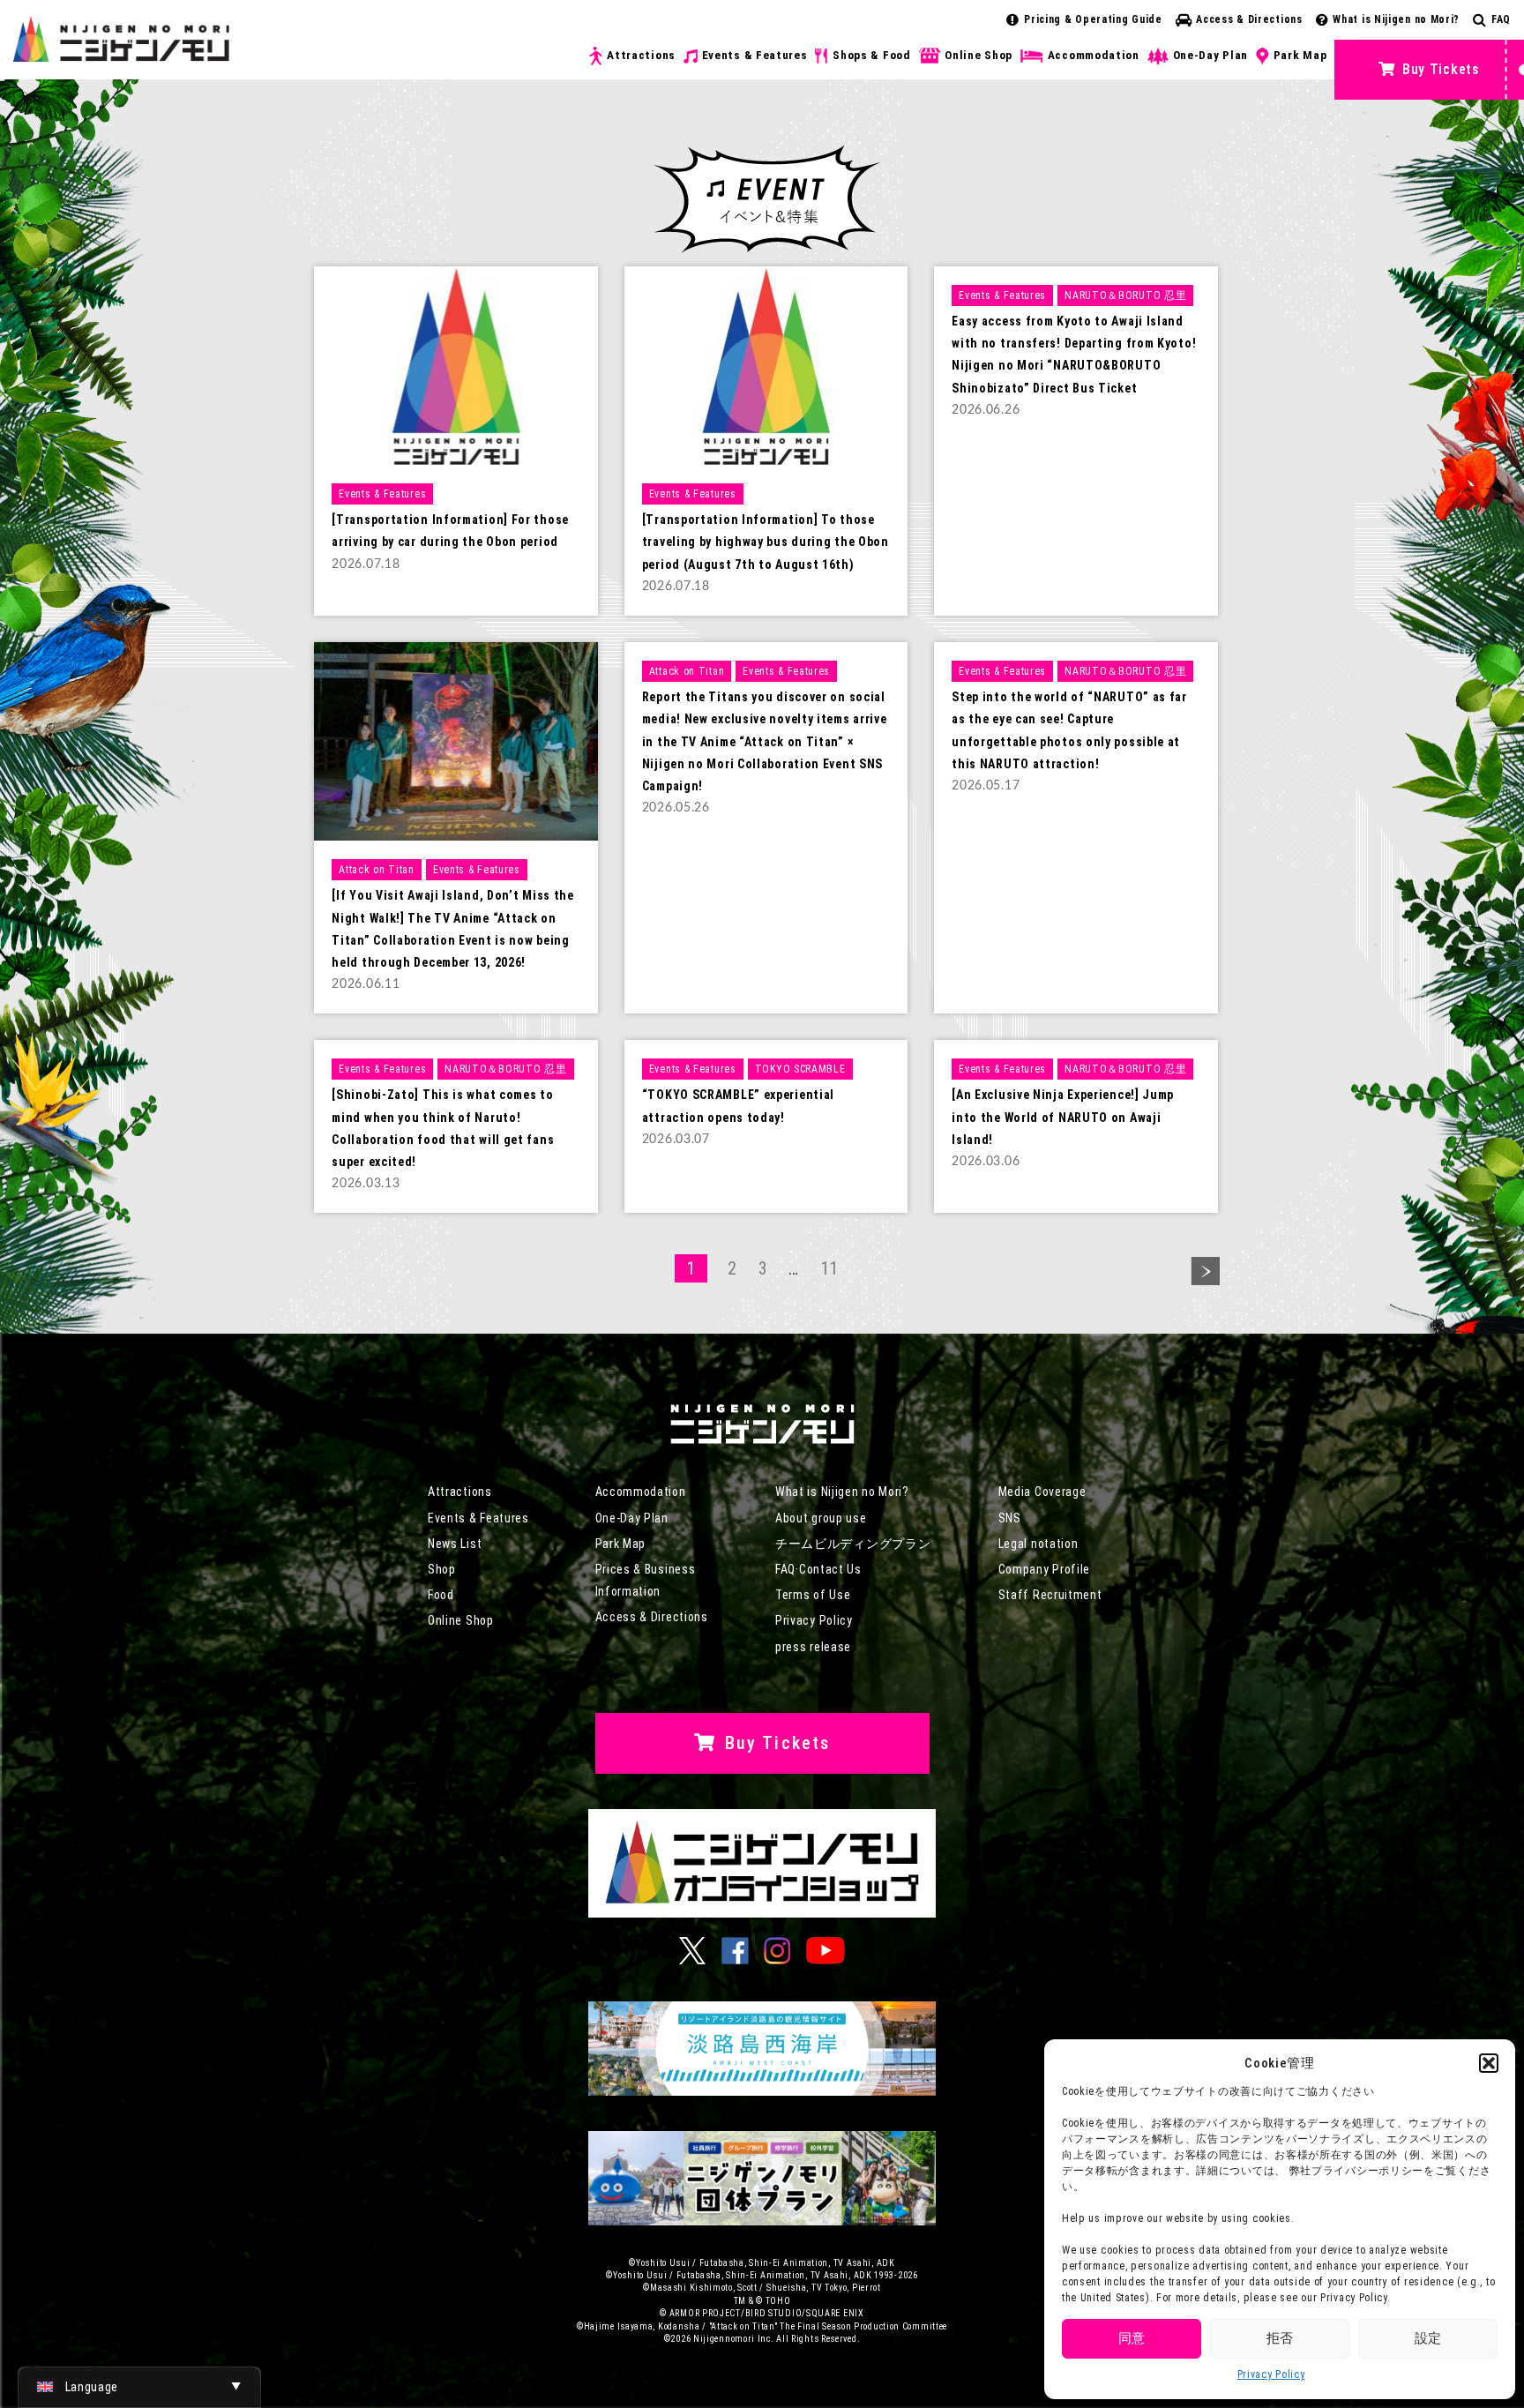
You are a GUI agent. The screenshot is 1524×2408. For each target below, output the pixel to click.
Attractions (641, 55)
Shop (442, 1569)
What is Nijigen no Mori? (1396, 19)
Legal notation (1038, 1544)
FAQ (1501, 19)
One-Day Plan (1210, 55)
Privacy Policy (1271, 2374)
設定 (1428, 2338)
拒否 (1280, 2338)
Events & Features (755, 55)
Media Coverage (1042, 1492)
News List (455, 1544)
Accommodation (1094, 55)
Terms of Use (813, 1595)
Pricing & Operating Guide (1093, 19)
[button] (1489, 2063)
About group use (821, 1518)
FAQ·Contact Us (818, 1569)
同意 (1132, 2338)
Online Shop (979, 55)
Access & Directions (1249, 19)
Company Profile (1045, 1569)
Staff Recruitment (1050, 1595)
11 (829, 1268)
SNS (1010, 1518)
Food (441, 1595)
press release (813, 1647)
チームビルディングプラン (853, 1544)
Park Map (1300, 55)
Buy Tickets (1441, 69)
